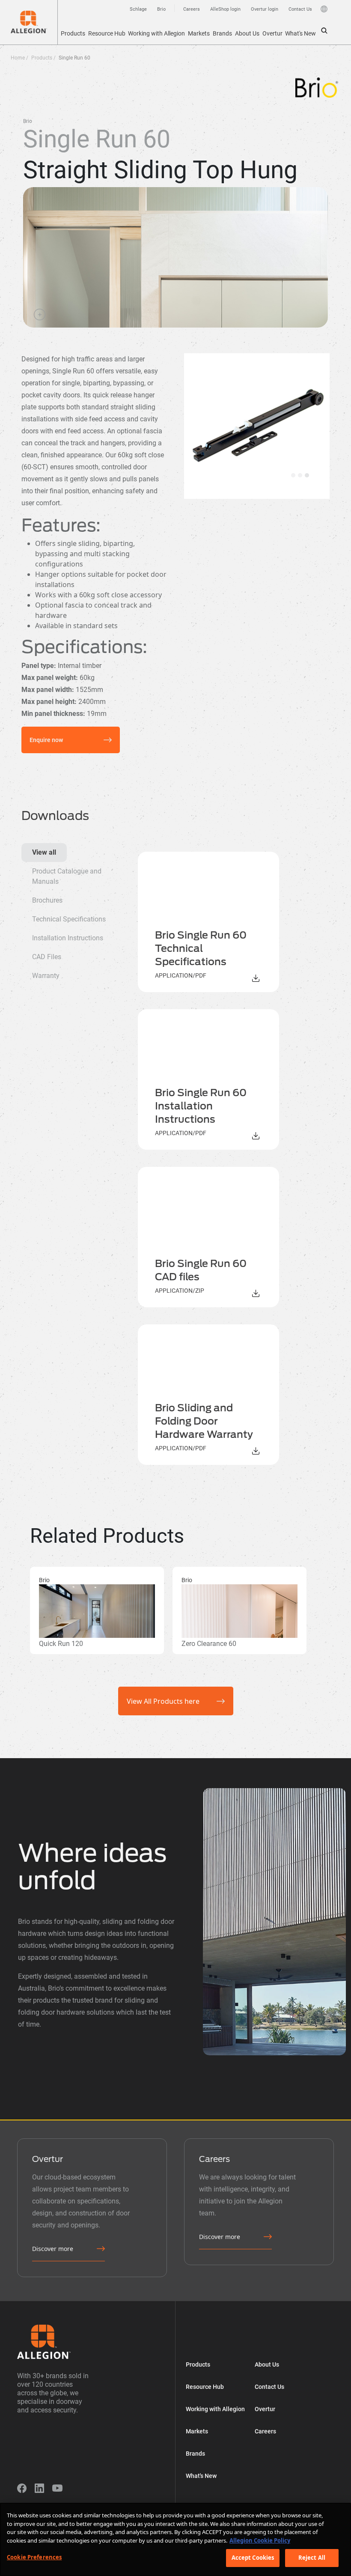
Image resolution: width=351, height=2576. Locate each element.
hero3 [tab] (307, 475)
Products (73, 33)
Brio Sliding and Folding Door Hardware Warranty (204, 1421)
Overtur (272, 33)
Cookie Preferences (34, 2557)
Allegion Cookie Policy (260, 2540)
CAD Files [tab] (47, 957)
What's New (300, 33)
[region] (175, 2539)
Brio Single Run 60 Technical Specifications (201, 948)
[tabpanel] (227, 1158)
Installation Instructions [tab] (68, 938)
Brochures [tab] (47, 900)
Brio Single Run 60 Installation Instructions (201, 1106)
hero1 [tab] (293, 475)
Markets (199, 33)
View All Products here (163, 1701)
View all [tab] (44, 852)
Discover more (53, 2249)
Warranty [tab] (46, 976)
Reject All (312, 2558)
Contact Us (269, 2387)
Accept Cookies (253, 2558)
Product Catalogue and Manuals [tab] (67, 876)
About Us (247, 33)
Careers (265, 2431)
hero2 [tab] (300, 475)
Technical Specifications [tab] (69, 919)
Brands (222, 33)
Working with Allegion (156, 33)
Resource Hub (107, 33)
